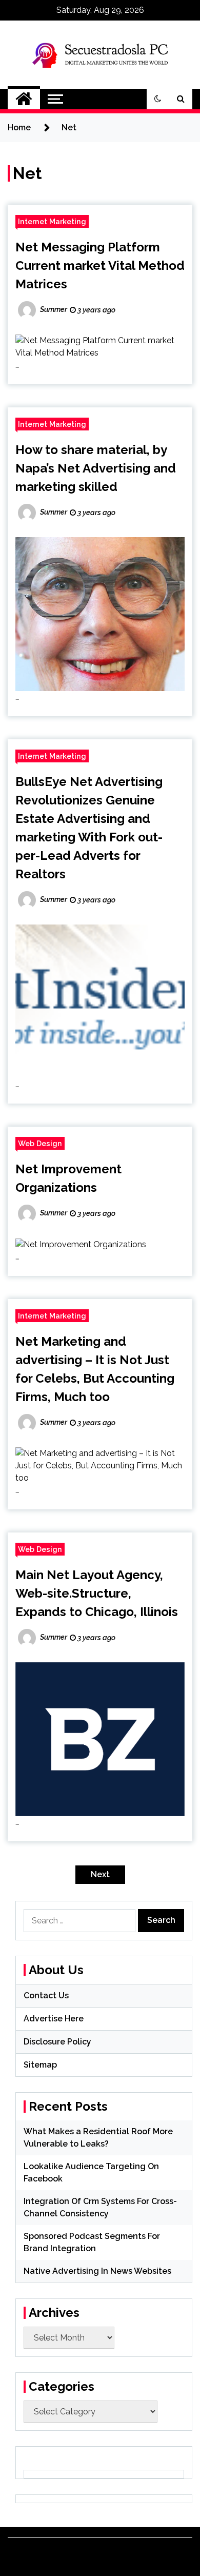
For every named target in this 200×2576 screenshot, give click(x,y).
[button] (158, 99)
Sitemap (40, 2065)
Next (100, 1874)
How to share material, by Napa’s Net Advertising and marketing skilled (96, 468)
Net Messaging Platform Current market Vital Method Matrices (100, 266)
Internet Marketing (52, 221)
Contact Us (46, 1995)
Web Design (40, 1143)
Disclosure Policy (57, 2042)
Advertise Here (54, 2019)
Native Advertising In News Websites (97, 2271)
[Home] (24, 99)
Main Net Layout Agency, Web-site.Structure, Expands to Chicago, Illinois (97, 1593)
